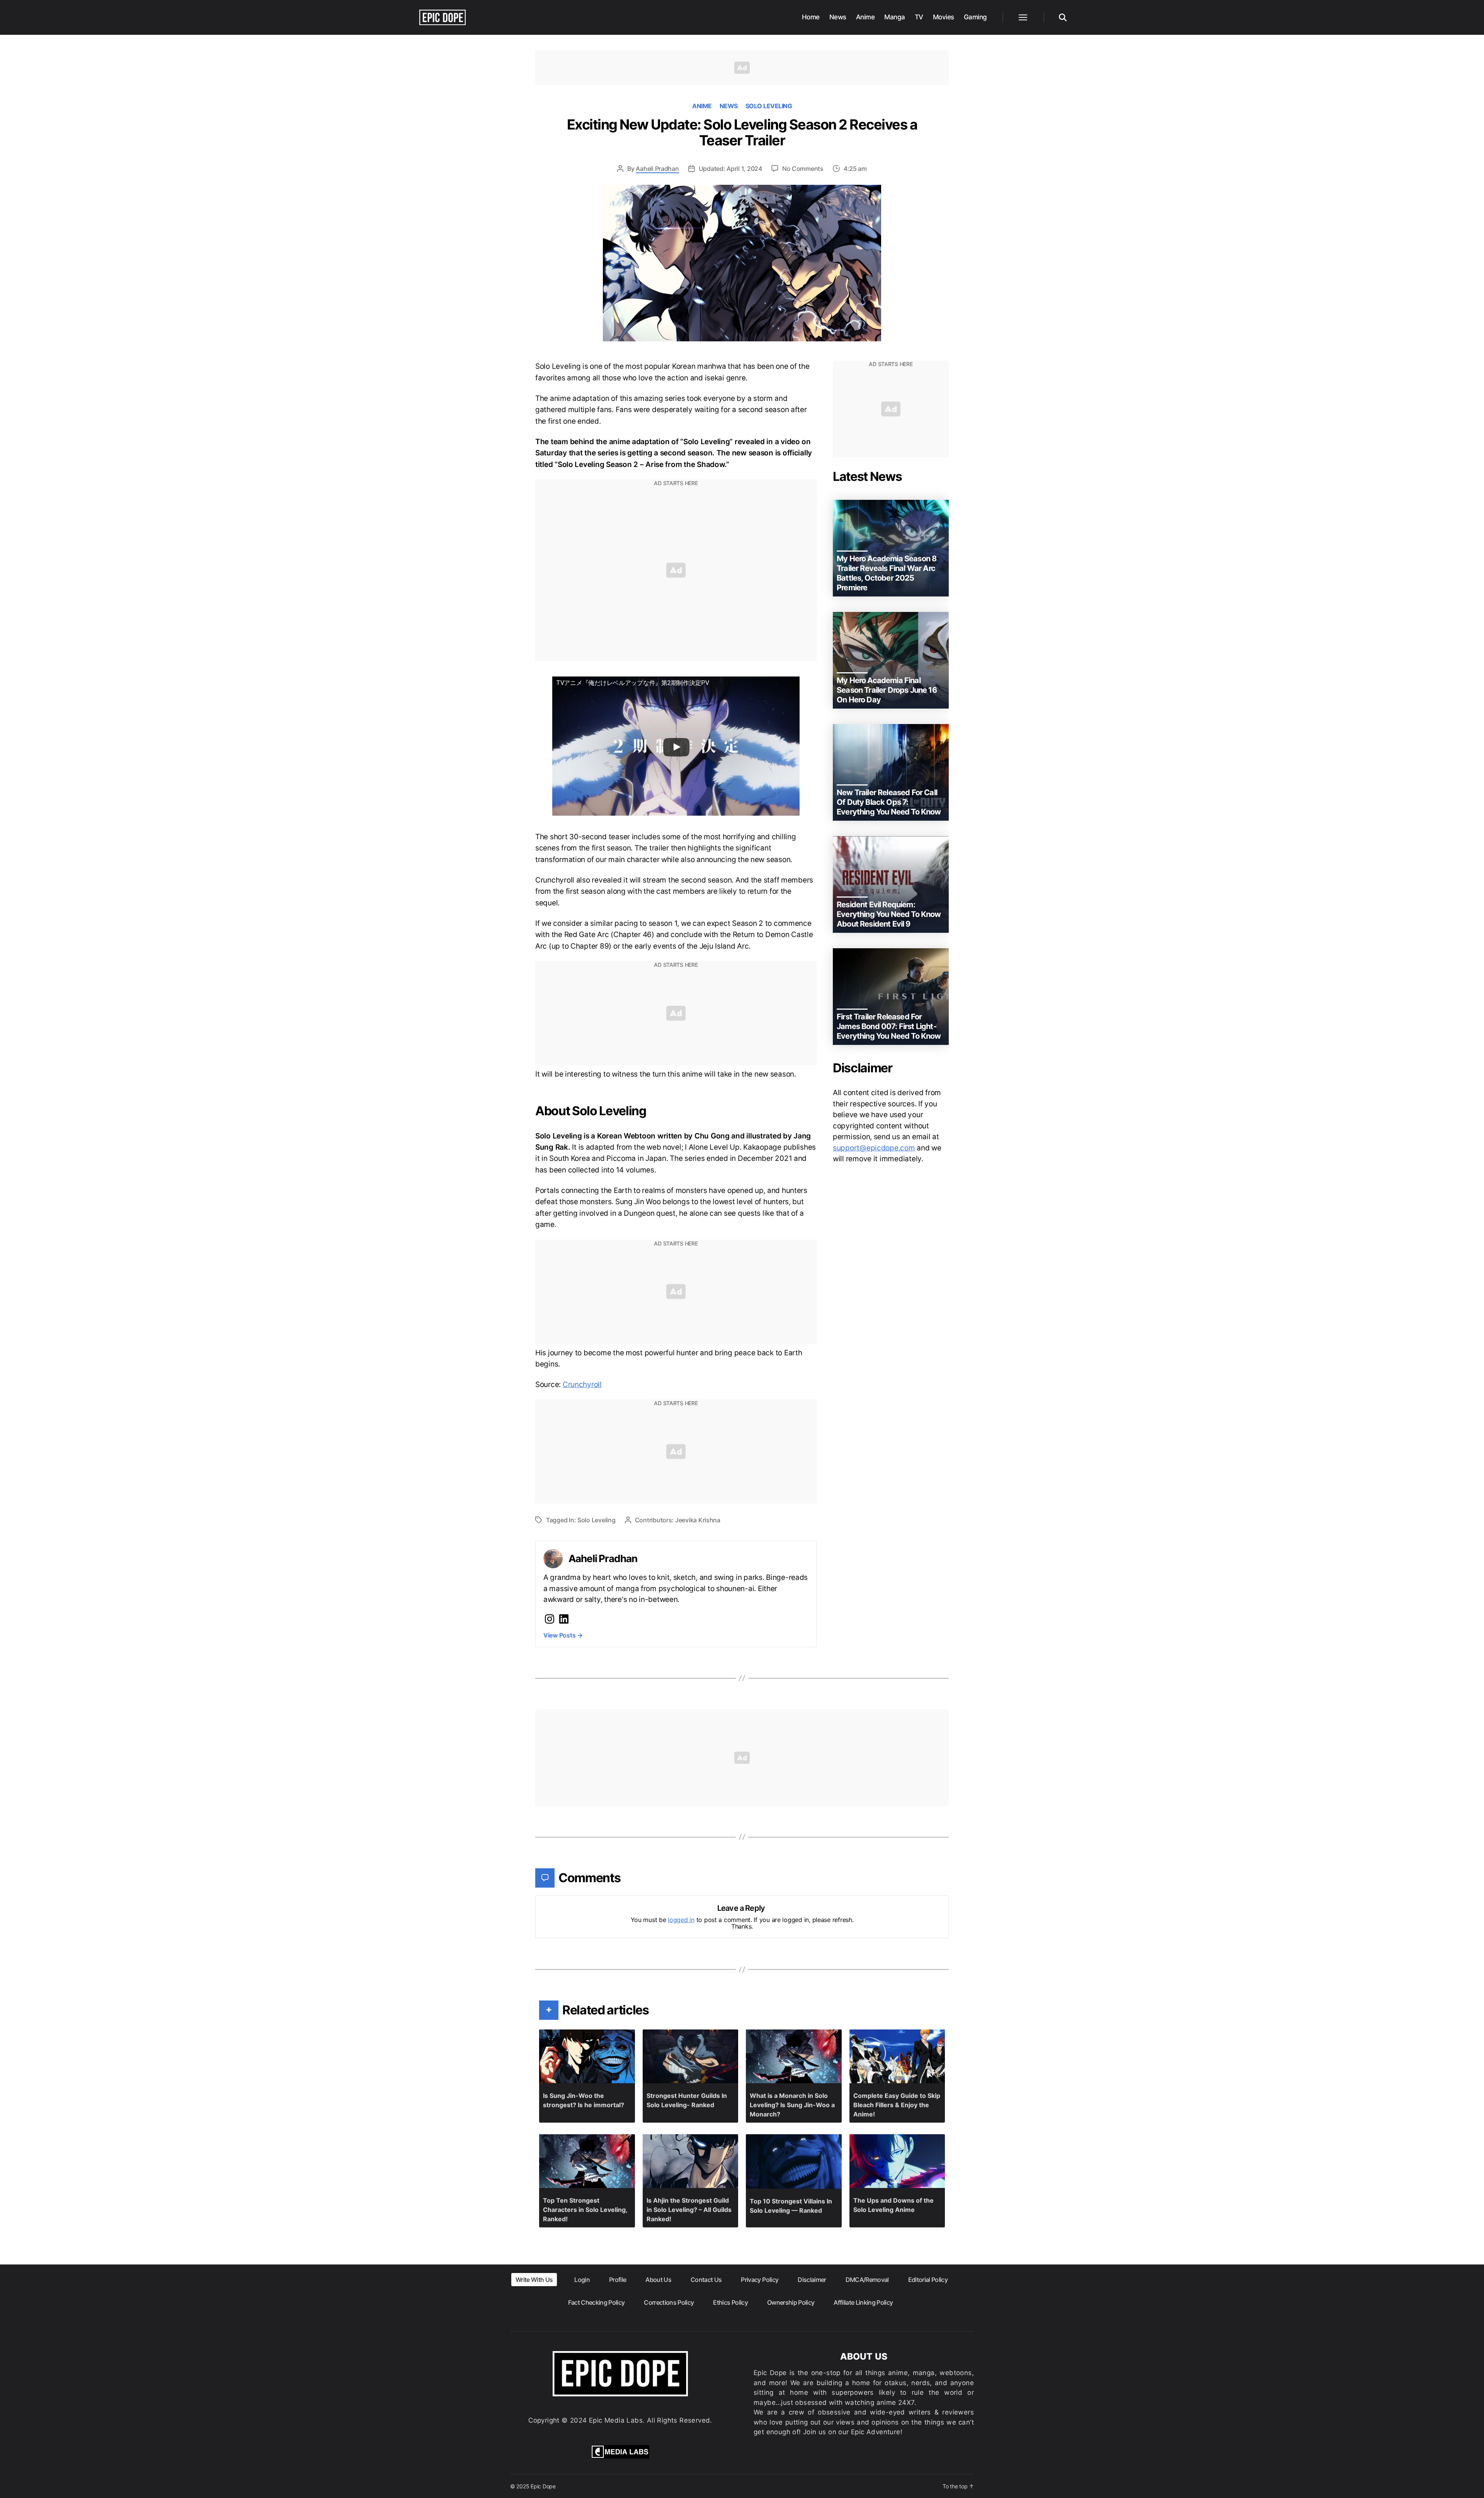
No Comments (803, 169)
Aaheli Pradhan (657, 169)
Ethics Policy (730, 2302)
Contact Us (706, 2280)
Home (811, 17)
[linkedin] (564, 1619)
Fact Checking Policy (596, 2302)
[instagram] (550, 1619)
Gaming (975, 17)
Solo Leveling (769, 106)
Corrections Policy (669, 2302)
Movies (944, 17)
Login (582, 2280)
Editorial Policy (928, 2280)
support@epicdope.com (874, 1148)
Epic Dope (543, 2486)
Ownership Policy (791, 2302)
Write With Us (534, 2280)
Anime (865, 17)
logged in (681, 1920)
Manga (895, 17)
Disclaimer (812, 2280)
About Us (658, 2280)
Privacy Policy (760, 2280)
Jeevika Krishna (698, 1520)
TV (919, 17)
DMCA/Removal (867, 2280)
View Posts (563, 1635)
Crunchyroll (582, 1384)
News (838, 17)
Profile (618, 2280)
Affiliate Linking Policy (863, 2302)
